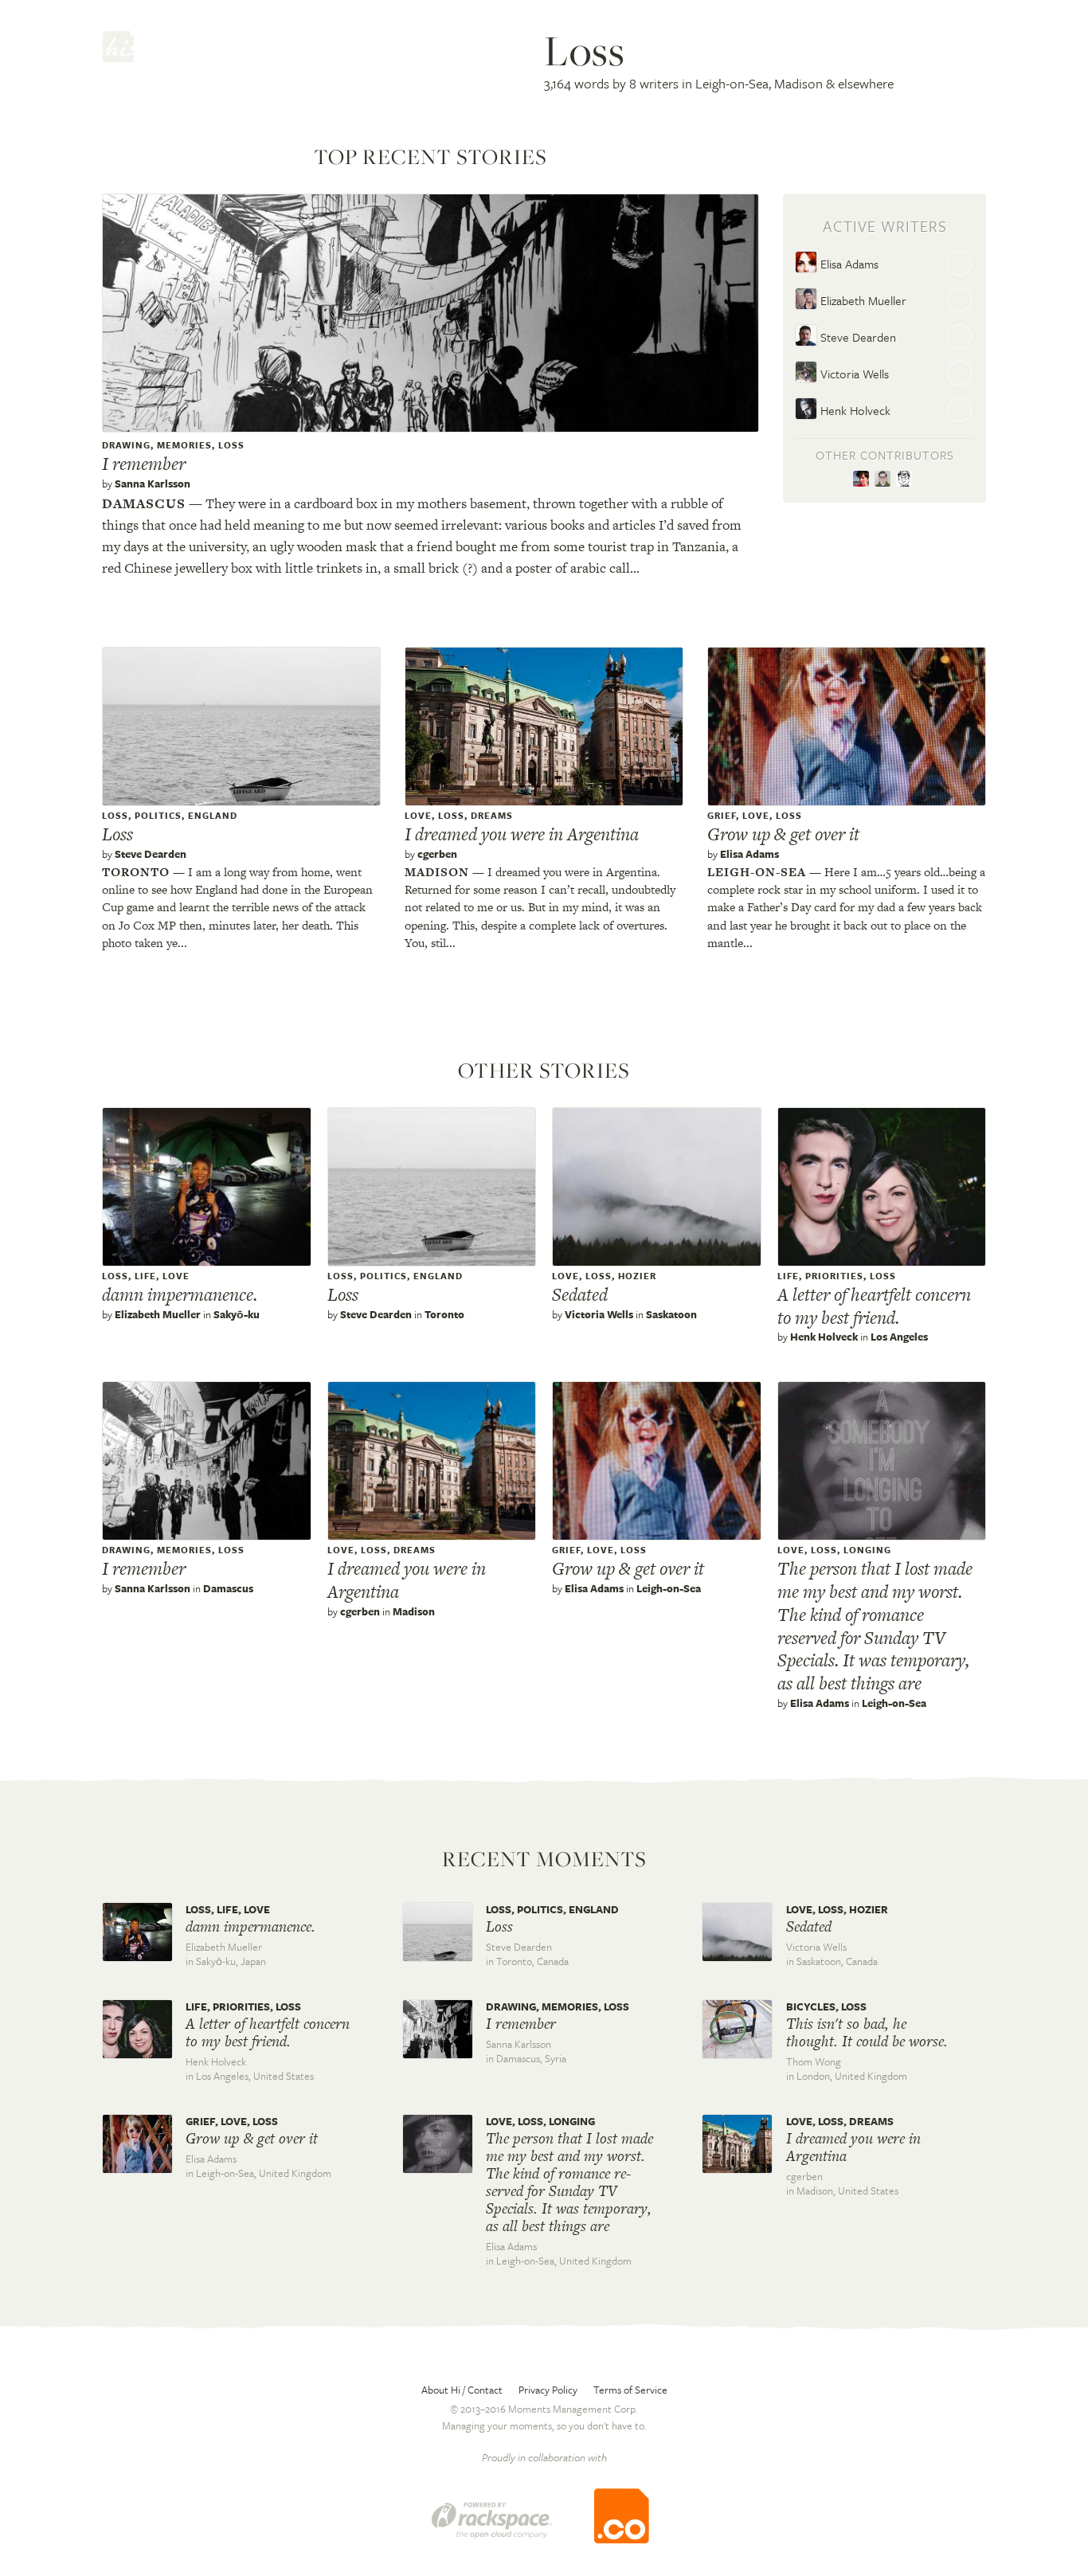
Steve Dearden (857, 337)
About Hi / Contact (462, 2390)
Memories (184, 445)
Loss (231, 445)
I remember (144, 464)
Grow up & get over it (783, 834)
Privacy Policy (548, 2390)
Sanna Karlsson (153, 483)
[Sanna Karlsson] (864, 480)
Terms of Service (630, 2390)
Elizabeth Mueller (862, 300)
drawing (126, 445)
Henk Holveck (854, 410)
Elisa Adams (848, 264)
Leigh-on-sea (757, 872)
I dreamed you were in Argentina (522, 834)
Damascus (144, 503)
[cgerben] (906, 480)
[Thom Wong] (885, 480)
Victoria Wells (853, 374)
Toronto (136, 872)
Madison (437, 872)
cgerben (437, 854)
